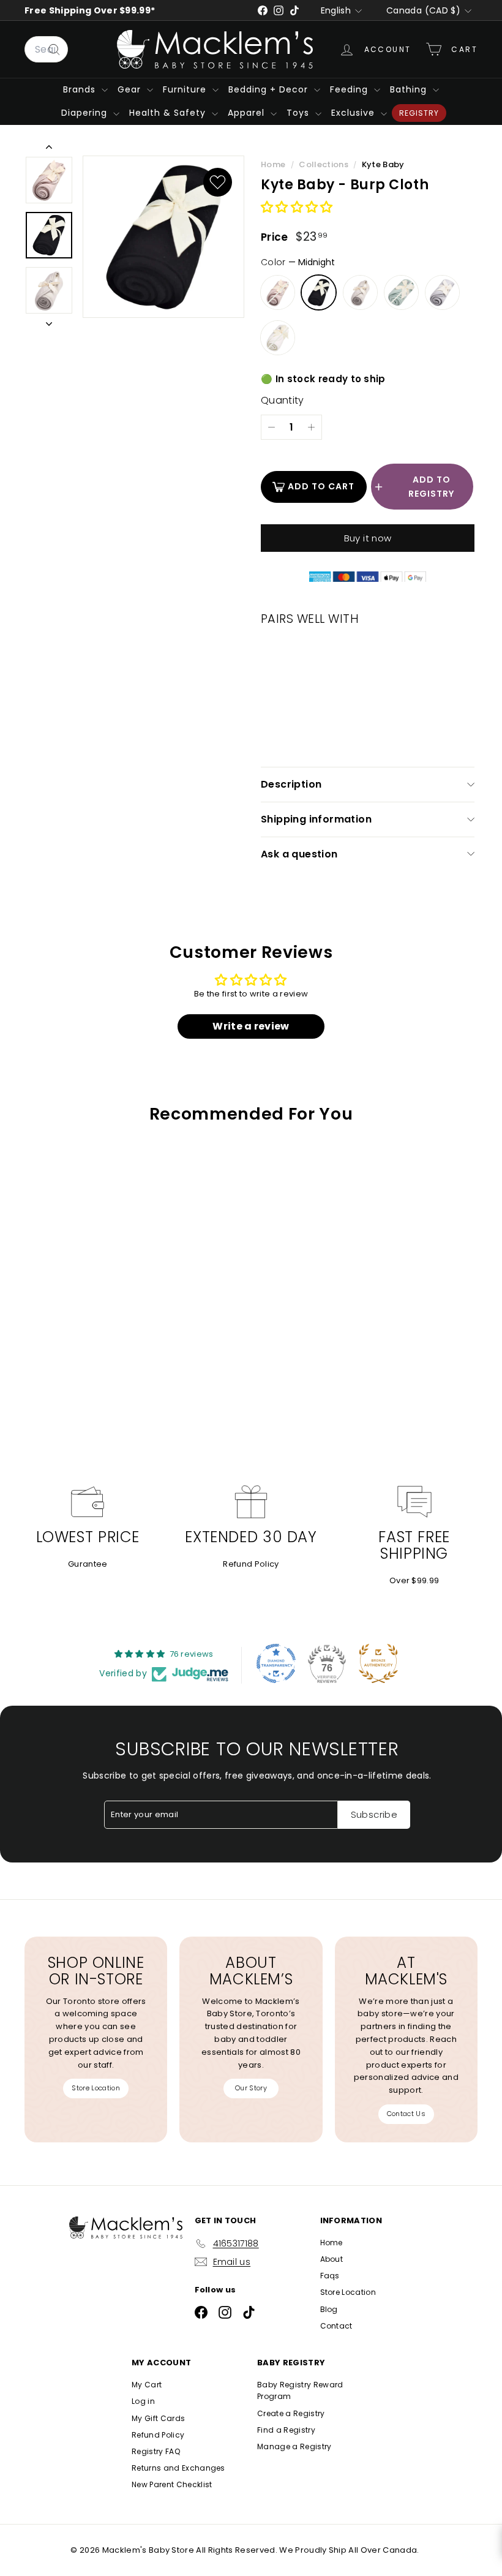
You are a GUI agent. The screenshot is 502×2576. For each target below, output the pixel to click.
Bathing (410, 89)
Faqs (330, 2276)
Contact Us (406, 2114)
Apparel (248, 113)
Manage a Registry (294, 2446)
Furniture (186, 89)
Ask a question (299, 854)
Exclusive (354, 113)
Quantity (283, 400)
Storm (442, 292)
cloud (278, 338)
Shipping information (316, 819)
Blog (329, 2309)
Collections (324, 164)
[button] (297, 208)
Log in (143, 2401)
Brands (81, 89)
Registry (419, 113)
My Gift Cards (158, 2418)
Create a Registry (291, 2413)
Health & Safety (169, 113)
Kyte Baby (383, 164)
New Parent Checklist (172, 2484)
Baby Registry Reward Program (300, 2390)
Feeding (350, 89)
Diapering (86, 113)
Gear (131, 89)
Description (291, 784)
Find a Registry (286, 2430)
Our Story (251, 2088)
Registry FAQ (156, 2451)
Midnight (319, 292)
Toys (299, 113)
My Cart (147, 2385)
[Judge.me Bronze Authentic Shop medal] (378, 1663)
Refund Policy (251, 1564)
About (332, 2259)
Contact (336, 2326)
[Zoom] (163, 237)
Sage (401, 292)
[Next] (49, 322)
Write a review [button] (251, 1026)
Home (274, 164)
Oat (360, 292)
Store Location (96, 2088)
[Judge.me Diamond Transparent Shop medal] (276, 1663)
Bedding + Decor (270, 89)
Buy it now (368, 538)
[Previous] (49, 149)
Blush (278, 292)
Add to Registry (431, 486)
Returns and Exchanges (178, 2468)
